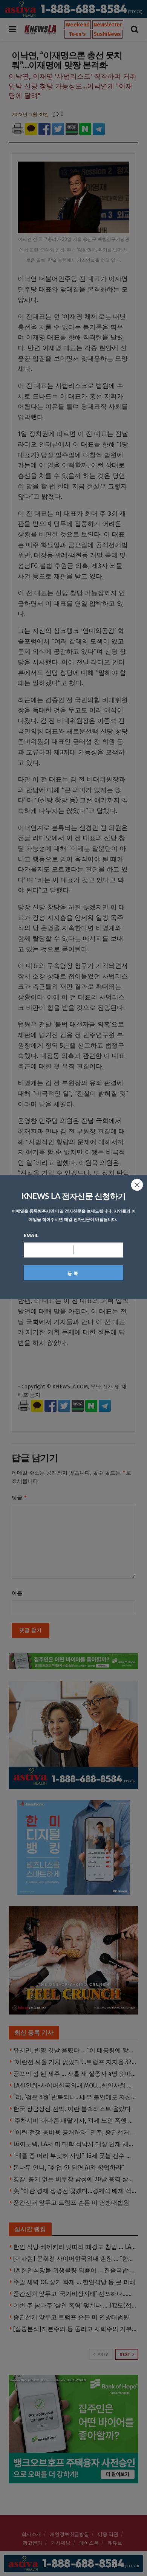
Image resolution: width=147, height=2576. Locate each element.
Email (31, 1235)
